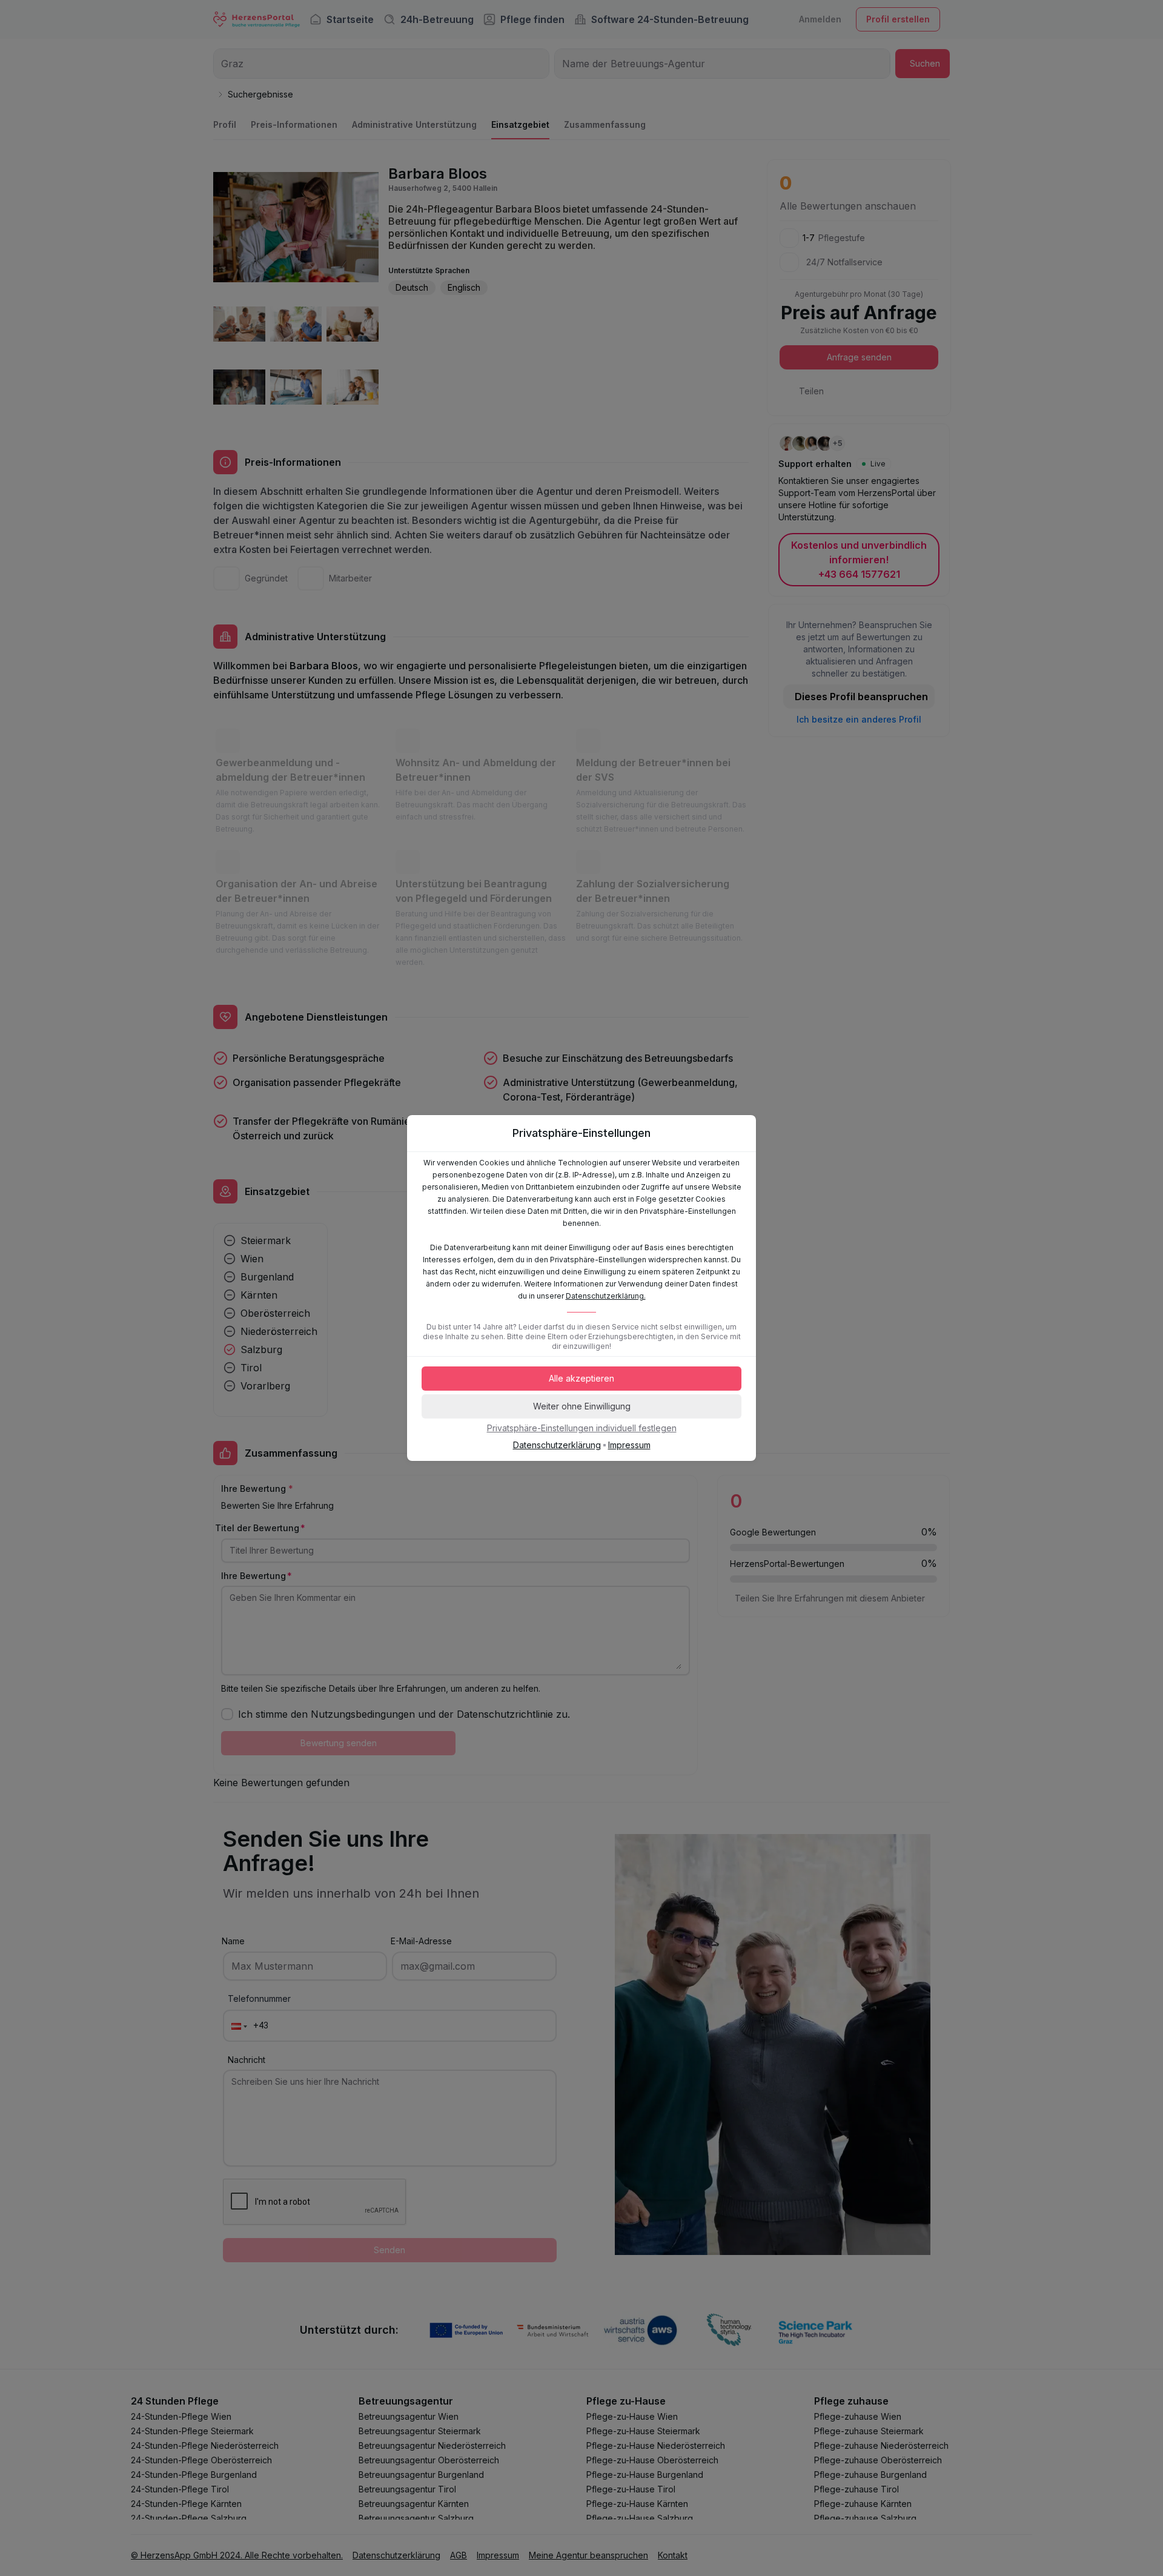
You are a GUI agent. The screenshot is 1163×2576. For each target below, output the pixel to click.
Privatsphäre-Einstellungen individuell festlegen (582, 1428)
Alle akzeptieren (581, 1378)
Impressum (629, 1445)
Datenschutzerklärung (557, 1445)
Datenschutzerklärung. (606, 1296)
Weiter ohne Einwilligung (582, 1406)
